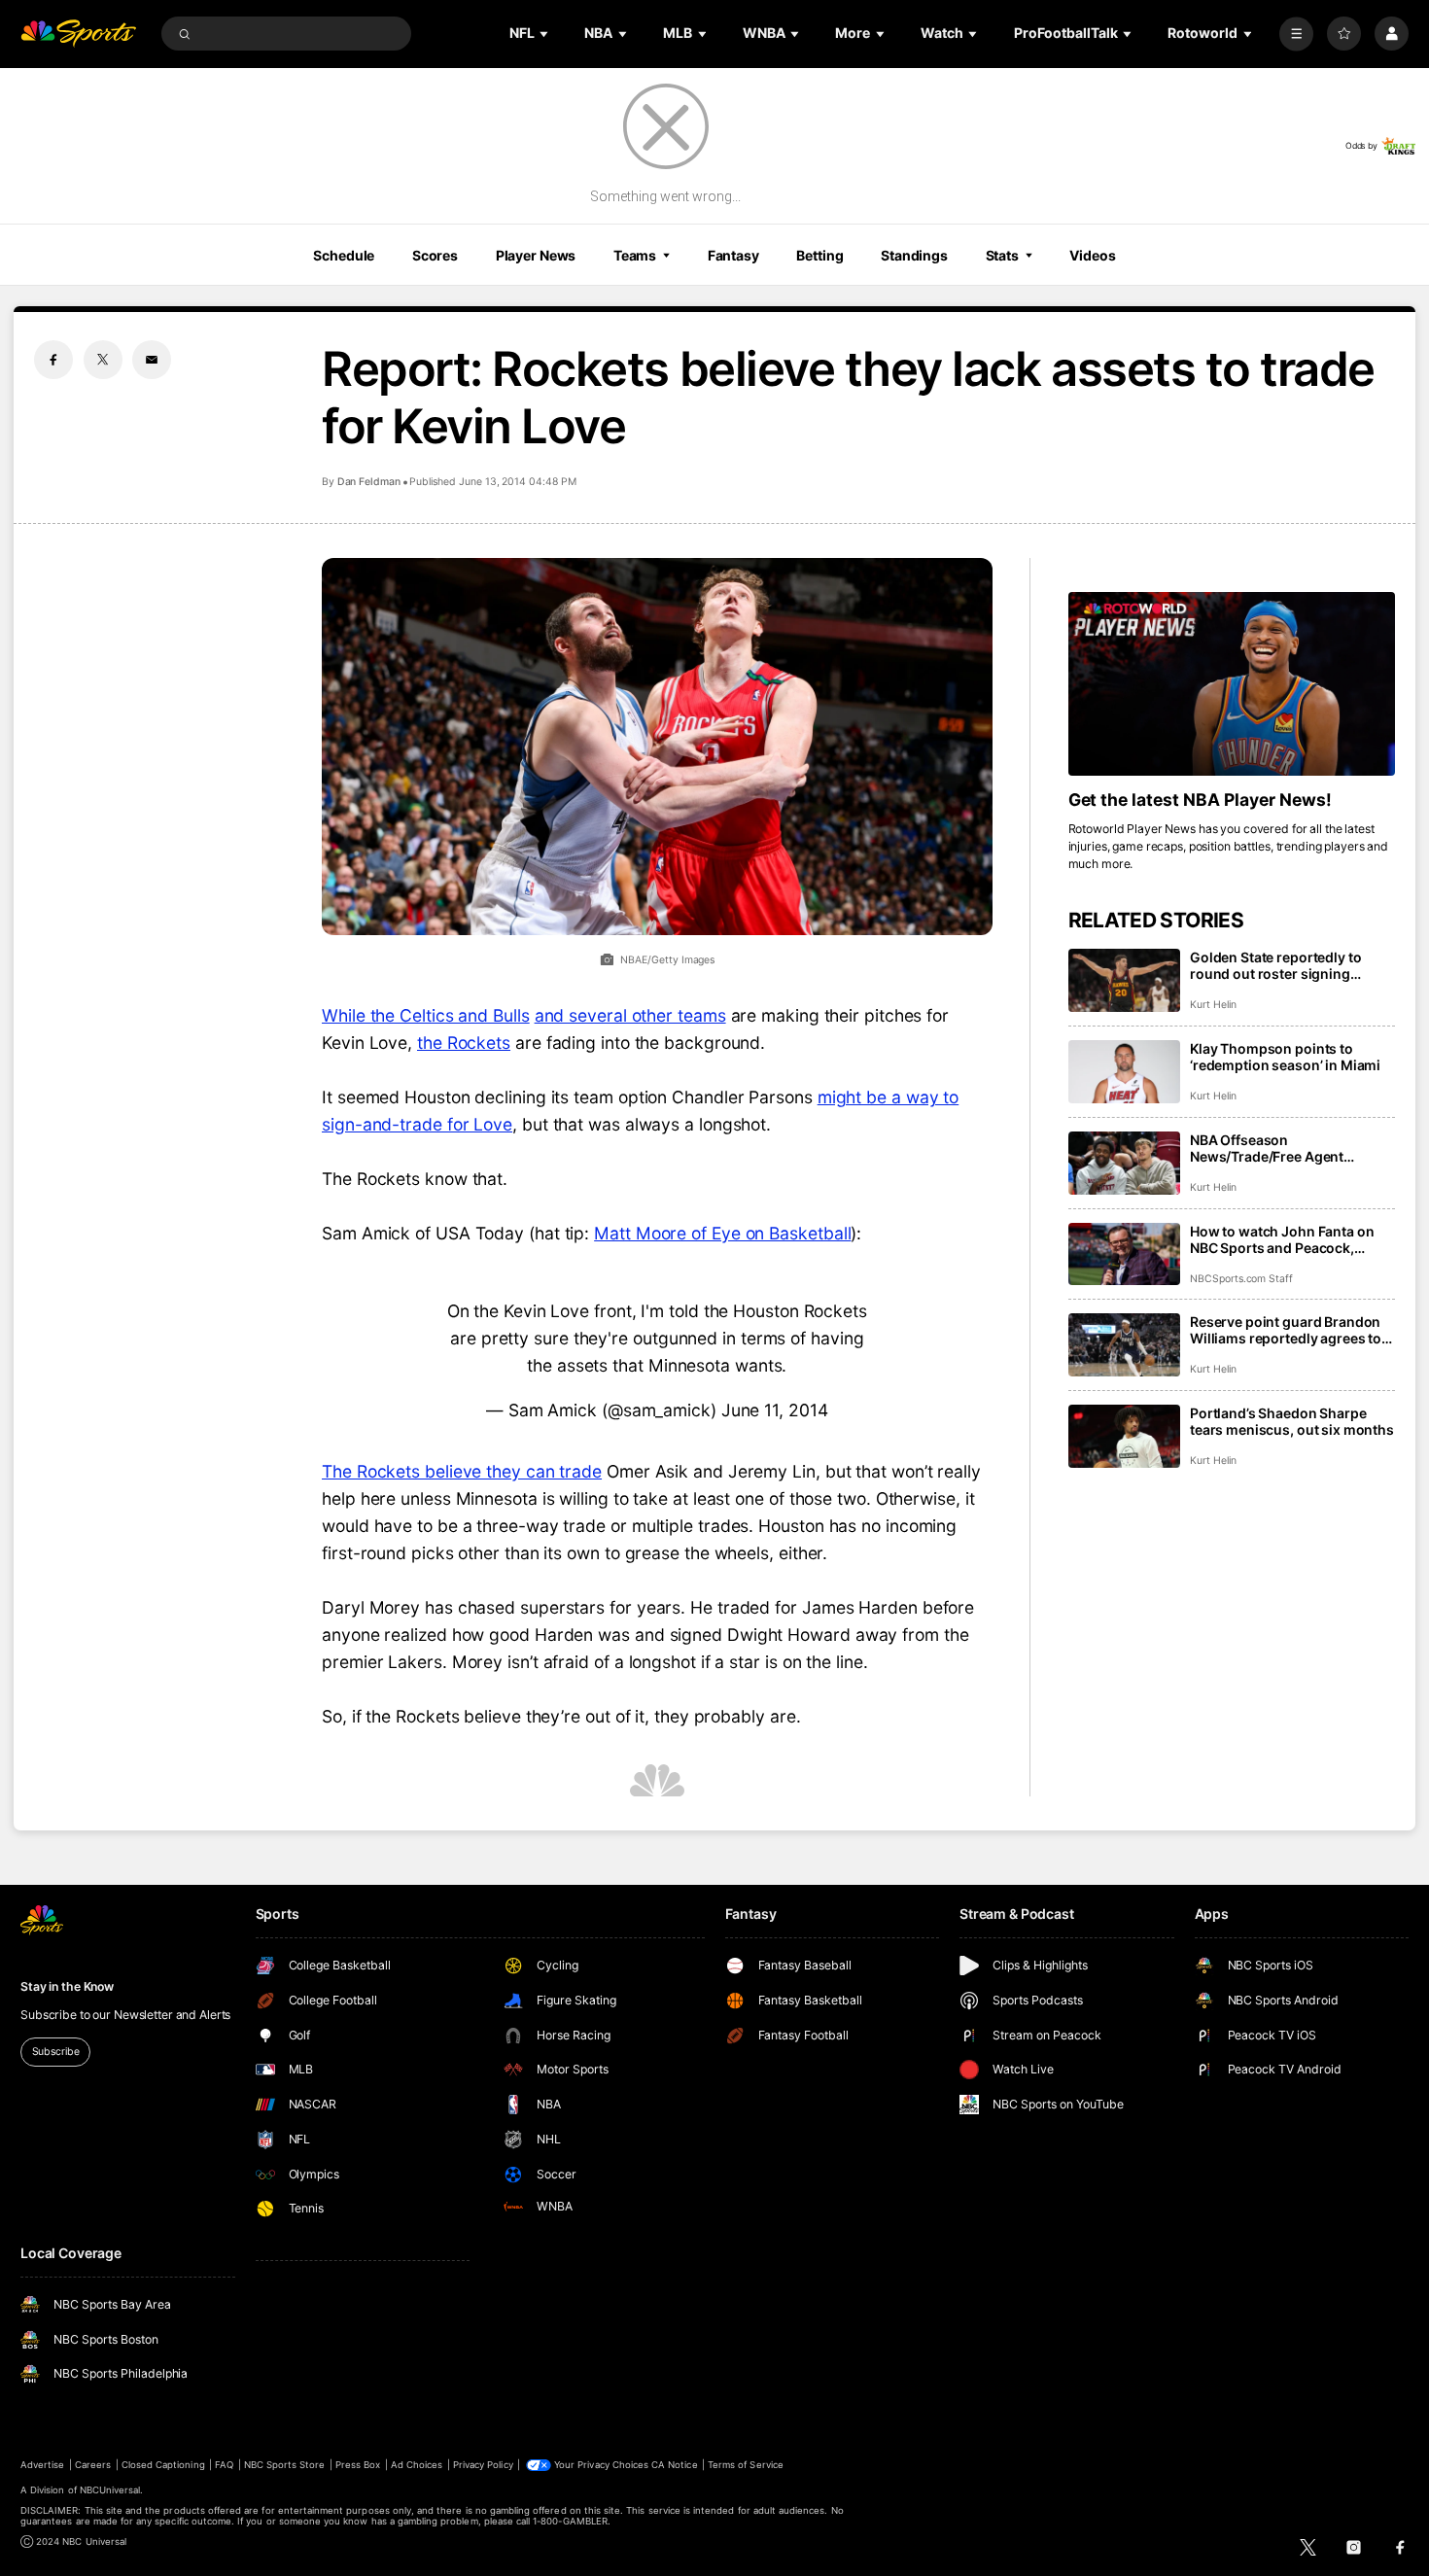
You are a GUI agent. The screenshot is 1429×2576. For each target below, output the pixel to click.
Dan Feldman (369, 482)
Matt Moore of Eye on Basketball (722, 1233)
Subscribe (56, 2052)
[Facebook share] (53, 360)
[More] (1296, 34)
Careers (93, 2465)
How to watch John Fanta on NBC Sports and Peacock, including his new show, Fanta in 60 (1288, 1239)
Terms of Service (746, 2465)
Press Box (358, 2465)
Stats (1002, 255)
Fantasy (733, 255)
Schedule (344, 255)
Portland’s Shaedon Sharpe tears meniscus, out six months (1292, 1421)
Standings (914, 255)
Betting (819, 255)
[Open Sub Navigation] (545, 34)
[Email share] (152, 360)
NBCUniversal (110, 2490)
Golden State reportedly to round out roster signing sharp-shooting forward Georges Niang (1275, 965)
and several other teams (630, 1015)
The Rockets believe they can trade (462, 1471)
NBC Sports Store (285, 2465)
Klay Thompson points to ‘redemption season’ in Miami (1285, 1057)
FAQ (224, 2465)
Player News (536, 255)
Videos (1092, 255)
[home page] (78, 34)
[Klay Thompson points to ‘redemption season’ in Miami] (1124, 1072)
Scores (435, 255)
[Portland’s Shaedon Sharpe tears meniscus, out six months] (1124, 1436)
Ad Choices (417, 2465)
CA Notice (674, 2465)
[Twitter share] (103, 360)
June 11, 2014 (775, 1410)
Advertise (42, 2465)
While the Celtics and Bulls (426, 1015)
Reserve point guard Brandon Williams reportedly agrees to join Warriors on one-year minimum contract (1286, 1330)
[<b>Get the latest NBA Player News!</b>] (1232, 684)
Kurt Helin (1213, 1005)
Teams (635, 255)
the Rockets (464, 1043)
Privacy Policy (483, 2465)
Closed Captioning (163, 2465)
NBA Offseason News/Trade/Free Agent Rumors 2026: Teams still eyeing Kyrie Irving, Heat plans (1288, 1148)
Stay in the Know (67, 1986)
